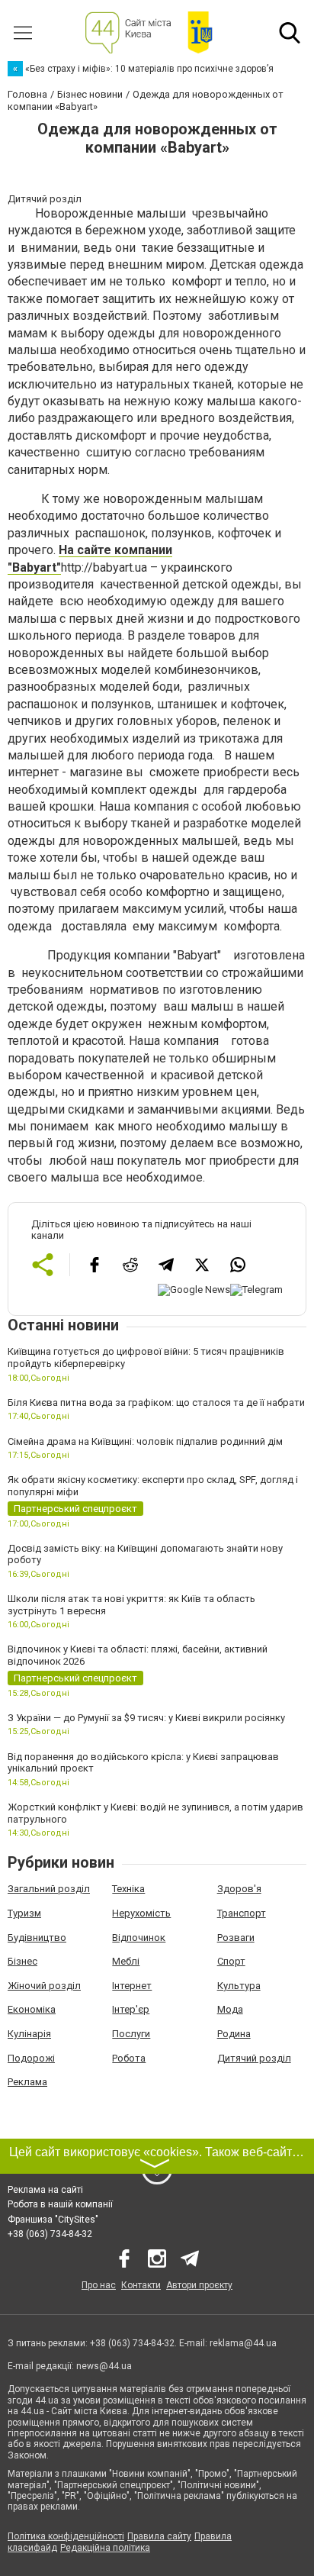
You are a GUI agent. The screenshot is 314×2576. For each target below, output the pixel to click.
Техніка (128, 1889)
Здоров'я (239, 1889)
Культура (239, 1986)
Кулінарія (29, 2034)
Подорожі (31, 2058)
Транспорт (242, 1913)
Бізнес (22, 1961)
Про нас (99, 2285)
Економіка (32, 2009)
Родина (234, 2034)
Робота (129, 2058)
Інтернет (132, 1986)
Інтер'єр (131, 2009)
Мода (230, 2009)
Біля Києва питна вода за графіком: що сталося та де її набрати (156, 1402)
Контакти (141, 2285)
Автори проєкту (199, 2285)
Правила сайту (159, 2536)
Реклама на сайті (45, 2190)
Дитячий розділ (254, 2058)
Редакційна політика (105, 2548)
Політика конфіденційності (66, 2536)
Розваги (236, 1938)
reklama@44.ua (243, 2343)
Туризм (24, 1913)
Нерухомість (141, 1913)
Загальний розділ (49, 1889)
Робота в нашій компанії (60, 2204)
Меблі (126, 1961)
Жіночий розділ (44, 1986)
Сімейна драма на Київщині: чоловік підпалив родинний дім (145, 1441)
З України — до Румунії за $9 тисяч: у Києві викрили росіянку (146, 1718)
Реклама (27, 2082)
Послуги (131, 2034)
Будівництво (37, 1938)
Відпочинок (139, 1938)
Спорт (231, 1961)
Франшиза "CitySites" (53, 2220)
